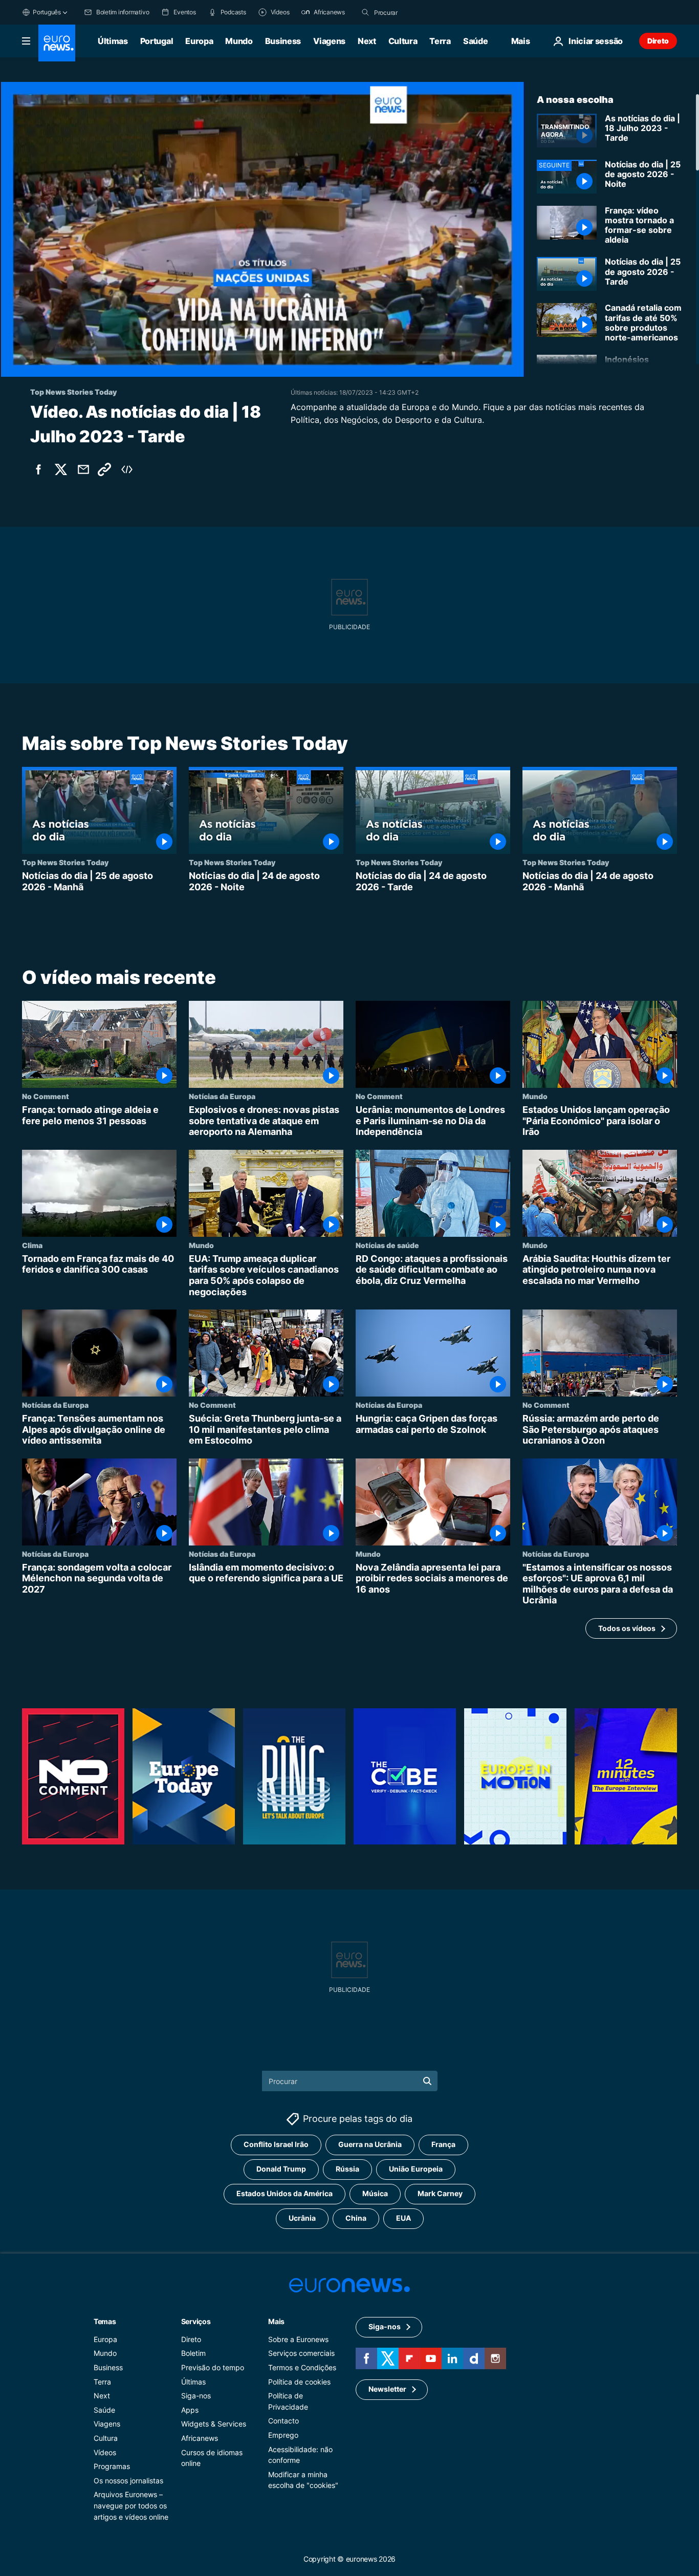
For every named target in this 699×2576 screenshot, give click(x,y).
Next (367, 41)
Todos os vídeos (627, 1628)
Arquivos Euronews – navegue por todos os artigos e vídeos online (131, 2506)
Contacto (283, 2421)
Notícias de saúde (387, 1244)
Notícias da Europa (222, 1096)
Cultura (403, 41)
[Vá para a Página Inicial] (57, 43)
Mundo (239, 41)
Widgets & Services (214, 2424)
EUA (403, 2218)
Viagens (329, 41)
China (356, 2218)
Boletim (193, 2354)
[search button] (365, 12)
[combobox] (417, 12)
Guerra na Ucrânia (370, 2145)
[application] (262, 229)
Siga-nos (196, 2396)
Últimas (113, 41)
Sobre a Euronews (298, 2339)
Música (375, 2194)
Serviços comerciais (301, 2354)
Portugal (157, 41)
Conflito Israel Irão (276, 2145)
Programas (112, 2466)
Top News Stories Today (65, 862)
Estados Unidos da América (285, 2194)
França (443, 2145)
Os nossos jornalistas (128, 2481)
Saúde (475, 41)
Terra (440, 41)
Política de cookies (299, 2382)
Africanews (200, 2438)
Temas (105, 2321)
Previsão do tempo (213, 2367)
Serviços (196, 2321)
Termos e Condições (302, 2367)
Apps (190, 2410)
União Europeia (416, 2169)
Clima (32, 1244)
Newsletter (387, 2389)
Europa (199, 41)
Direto (658, 41)
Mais (276, 2321)
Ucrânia (302, 2218)
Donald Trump (281, 2169)
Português (47, 12)
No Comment (46, 1096)
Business (283, 41)
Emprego (283, 2435)
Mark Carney (440, 2194)
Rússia (347, 2169)
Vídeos (105, 2452)
